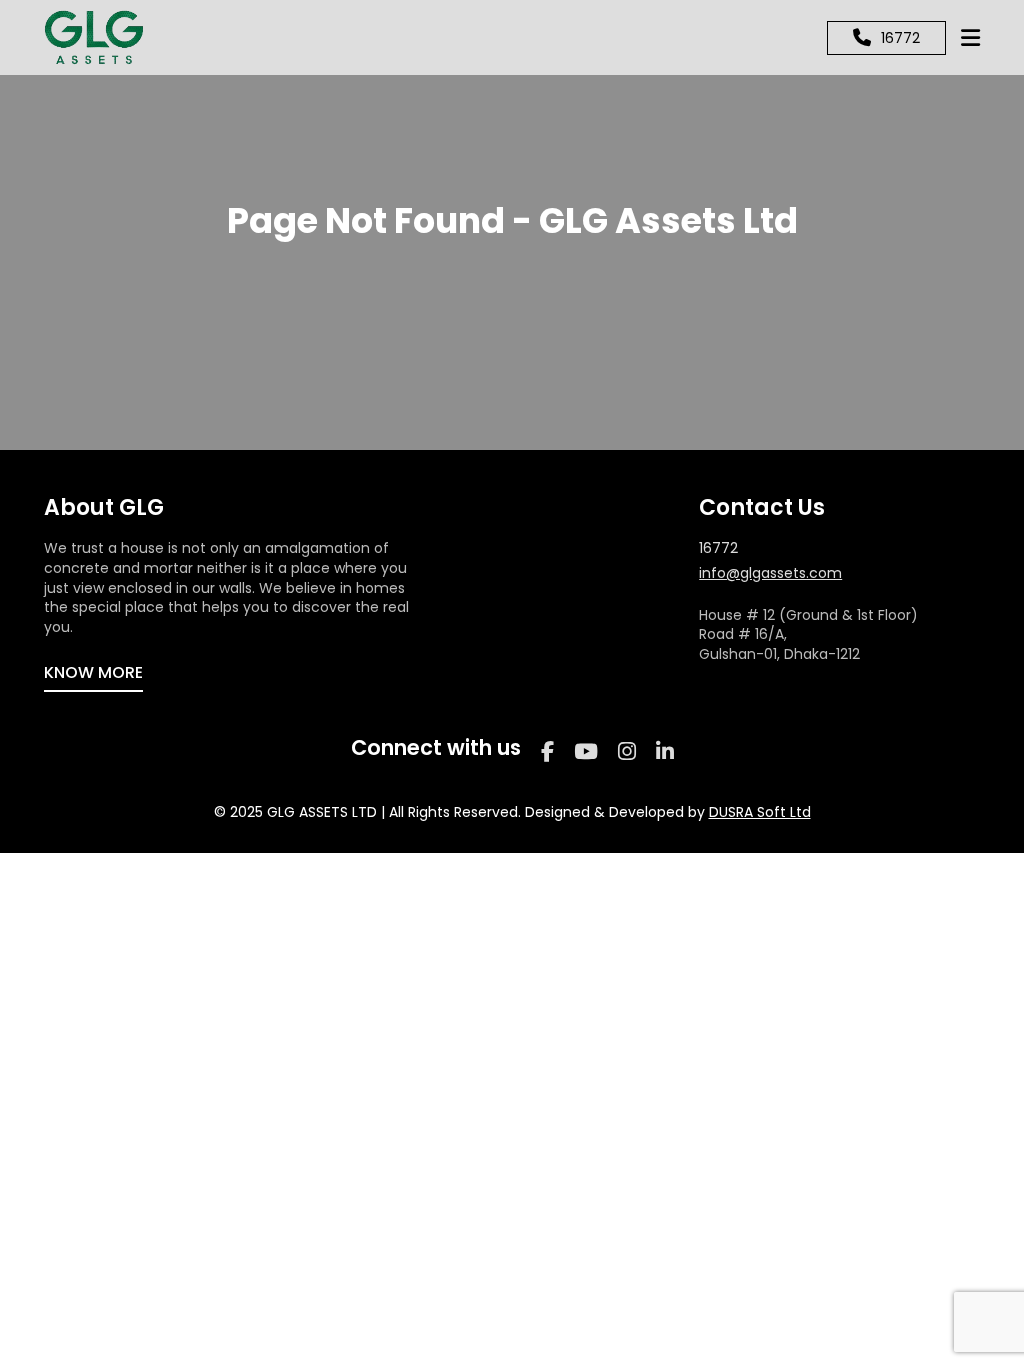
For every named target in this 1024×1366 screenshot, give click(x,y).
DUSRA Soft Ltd (760, 812)
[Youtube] (586, 751)
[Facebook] (547, 751)
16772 (718, 548)
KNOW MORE (93, 672)
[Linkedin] (665, 751)
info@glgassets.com (770, 573)
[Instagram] (627, 751)
